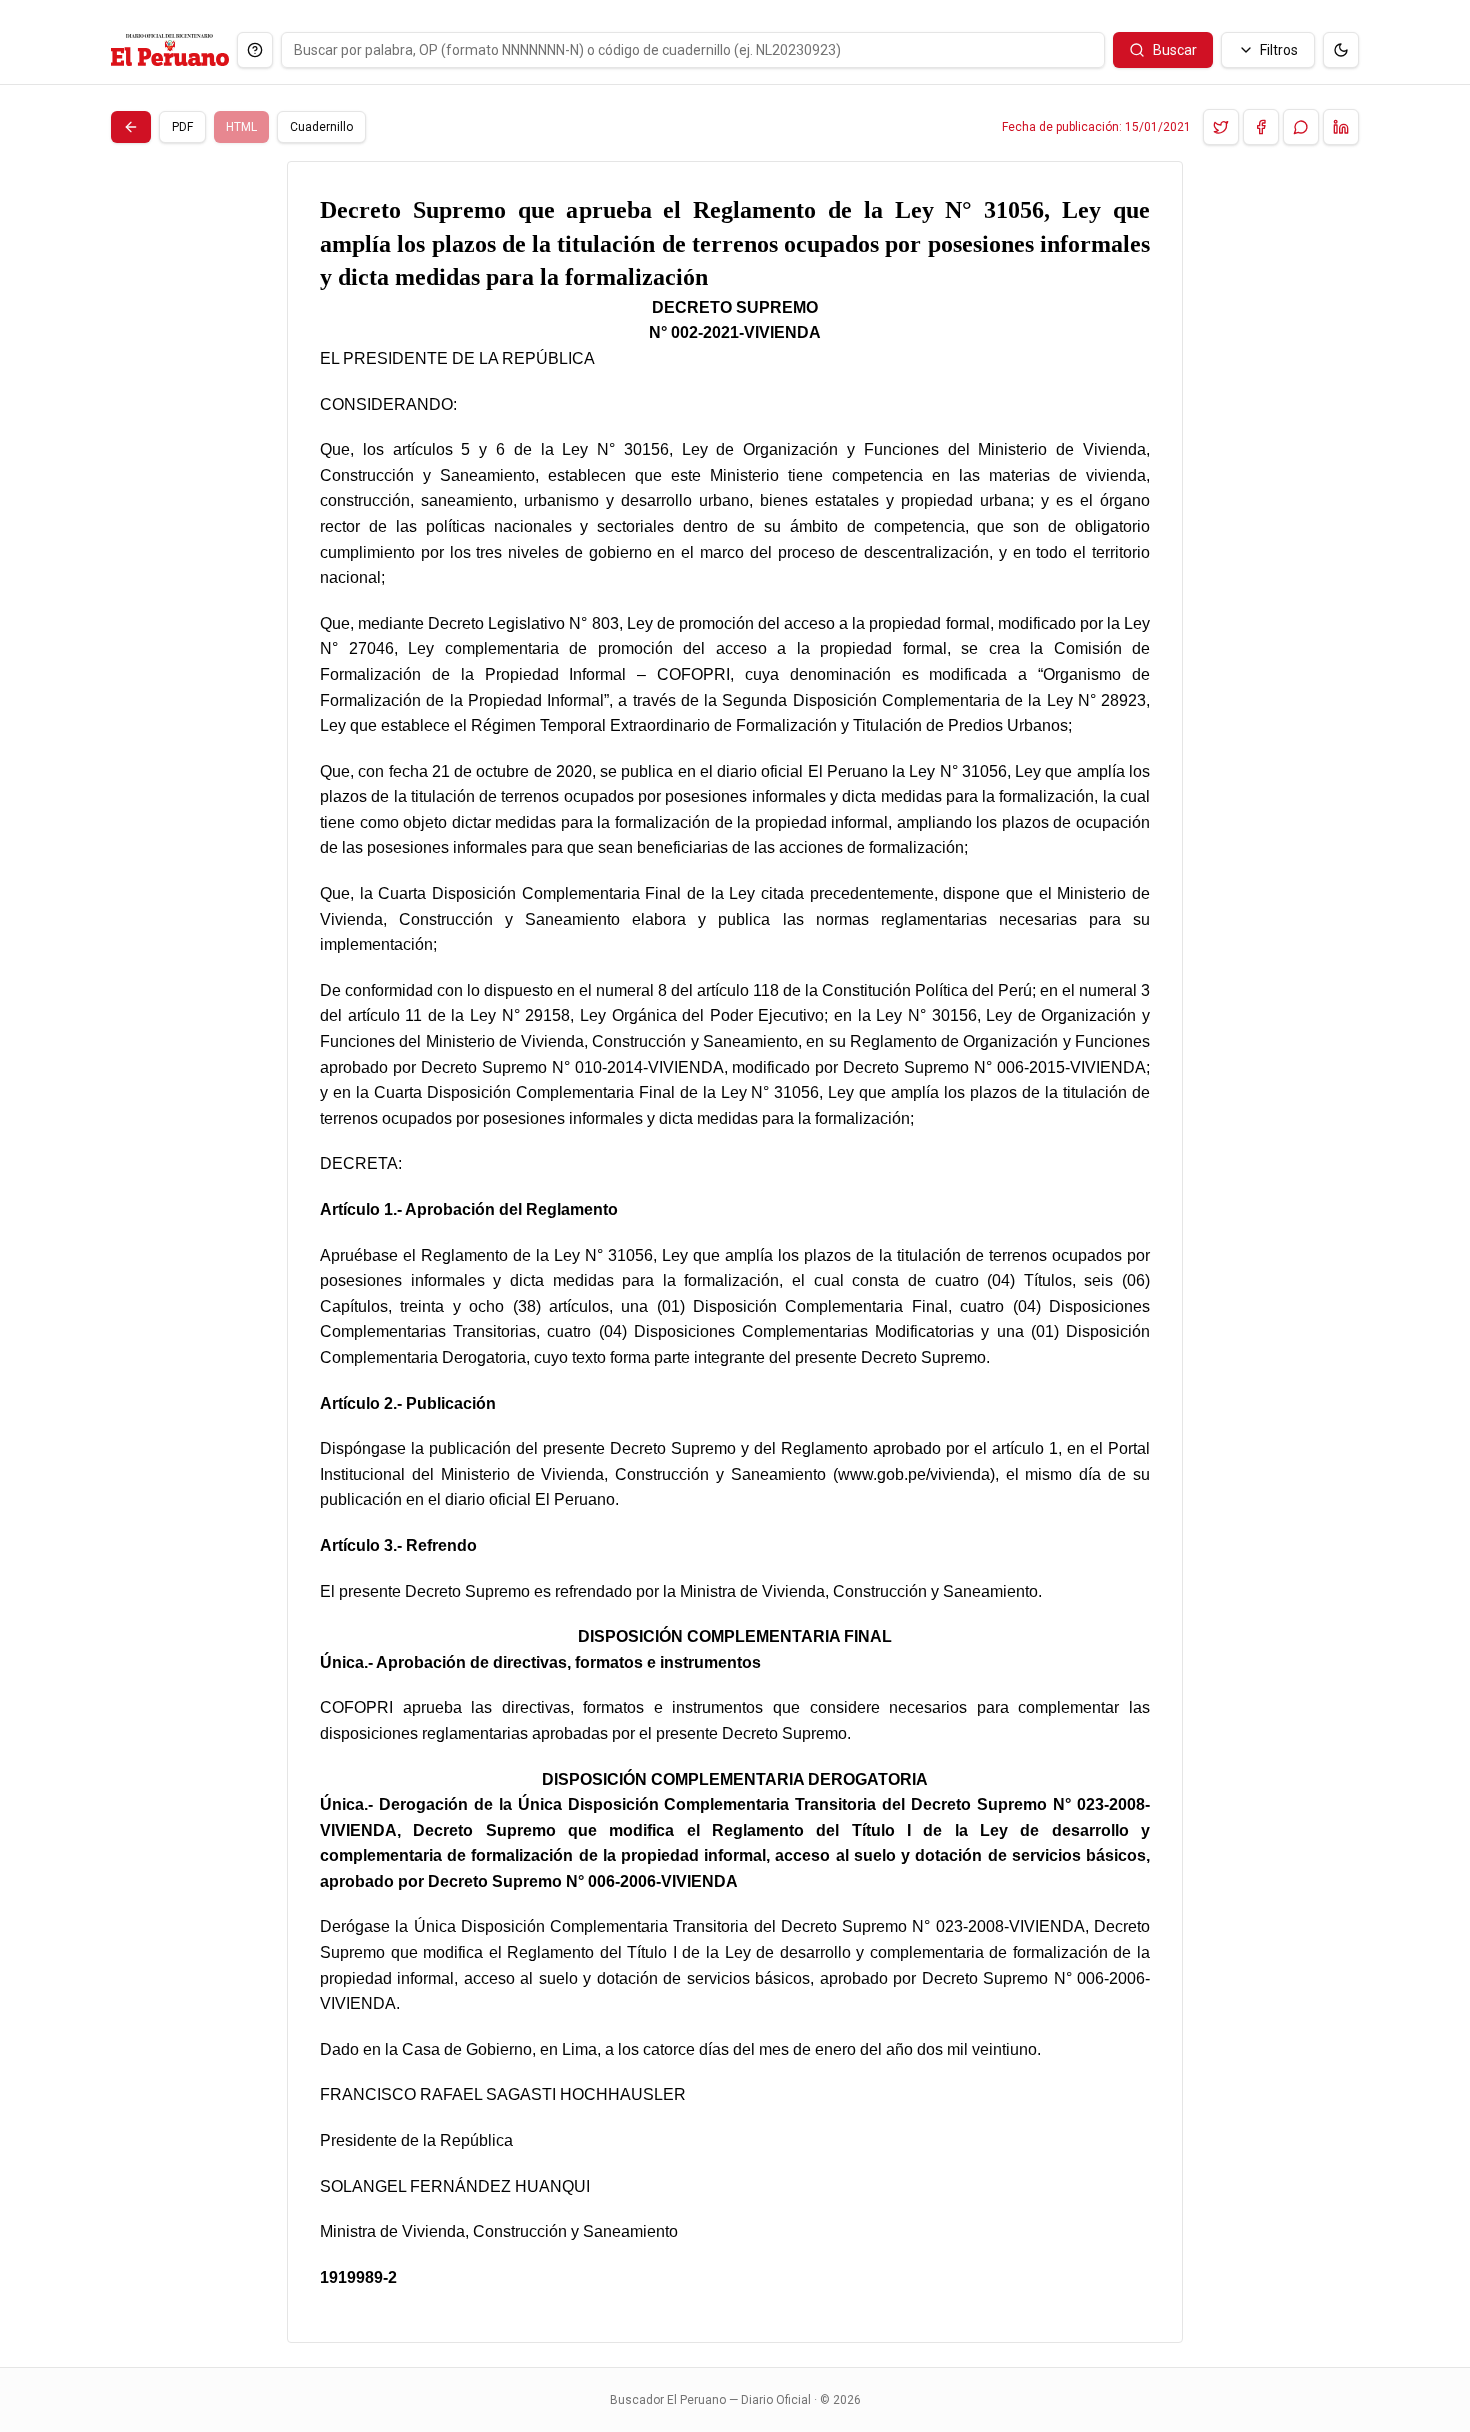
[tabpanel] (735, 1252)
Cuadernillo (321, 127)
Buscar (1175, 50)
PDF (182, 127)
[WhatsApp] (1301, 127)
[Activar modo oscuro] (1341, 50)
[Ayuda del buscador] (255, 50)
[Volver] (131, 127)
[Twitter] (1221, 127)
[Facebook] (1261, 127)
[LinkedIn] (1341, 127)
